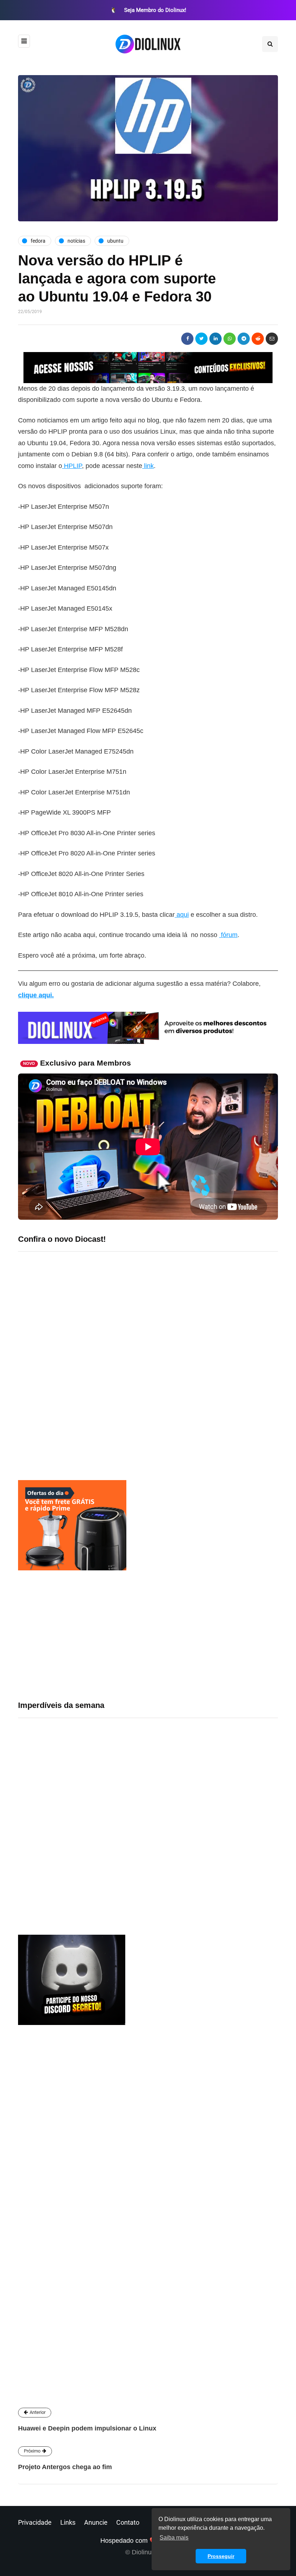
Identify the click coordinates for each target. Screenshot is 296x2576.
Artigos (80, 2334)
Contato (128, 2522)
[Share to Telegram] (244, 339)
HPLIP (72, 466)
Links (68, 2522)
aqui (182, 915)
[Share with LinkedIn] (216, 339)
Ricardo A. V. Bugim (102, 2247)
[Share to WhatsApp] (230, 339)
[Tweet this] (201, 339)
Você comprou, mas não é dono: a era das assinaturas (143, 1815)
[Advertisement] (148, 1635)
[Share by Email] (272, 339)
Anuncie (96, 2522)
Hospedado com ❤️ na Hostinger (148, 2541)
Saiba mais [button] (174, 2538)
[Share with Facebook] (187, 339)
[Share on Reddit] (258, 339)
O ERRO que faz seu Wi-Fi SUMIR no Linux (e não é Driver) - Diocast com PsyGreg (131, 1412)
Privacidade (35, 2522)
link (148, 466)
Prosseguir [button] (221, 2556)
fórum (228, 935)
